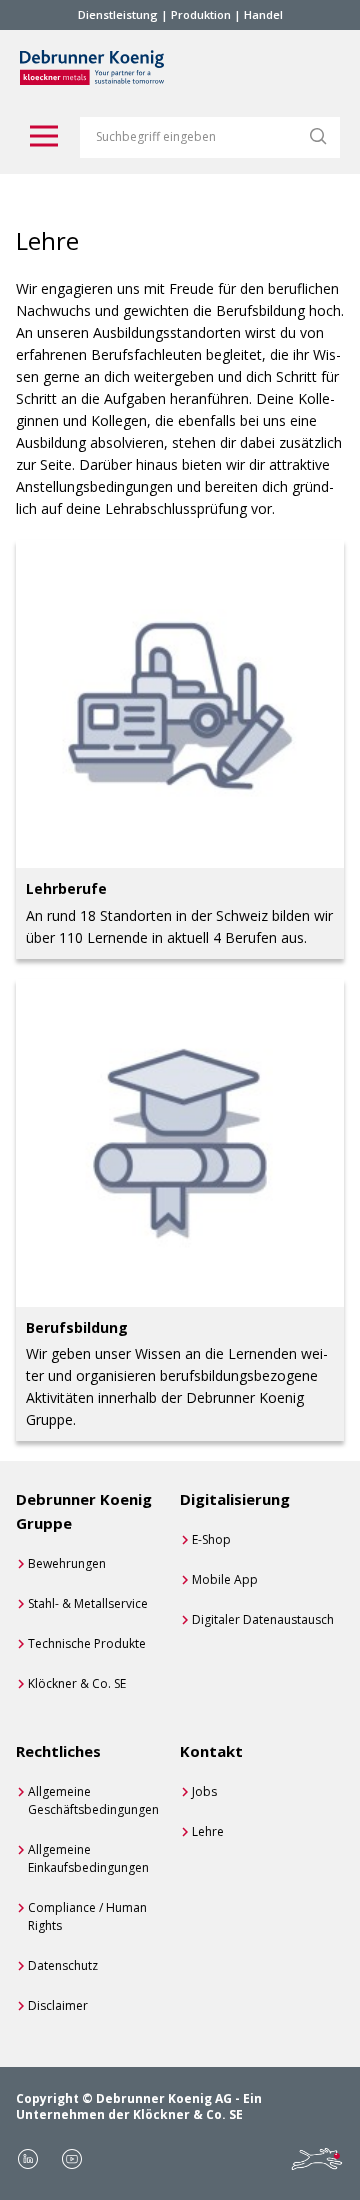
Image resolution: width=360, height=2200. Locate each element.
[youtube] (72, 2159)
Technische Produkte (87, 1643)
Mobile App (225, 1579)
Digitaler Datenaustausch (263, 1619)
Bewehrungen (67, 1563)
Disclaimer (58, 2005)
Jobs (204, 1791)
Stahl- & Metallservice (88, 1603)
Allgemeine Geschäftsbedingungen (93, 1800)
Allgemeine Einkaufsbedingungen (88, 1858)
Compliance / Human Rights (87, 1916)
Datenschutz (63, 1965)
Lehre (208, 1831)
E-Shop (211, 1539)
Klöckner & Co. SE (77, 1683)
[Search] (318, 136)
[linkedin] (28, 2159)
